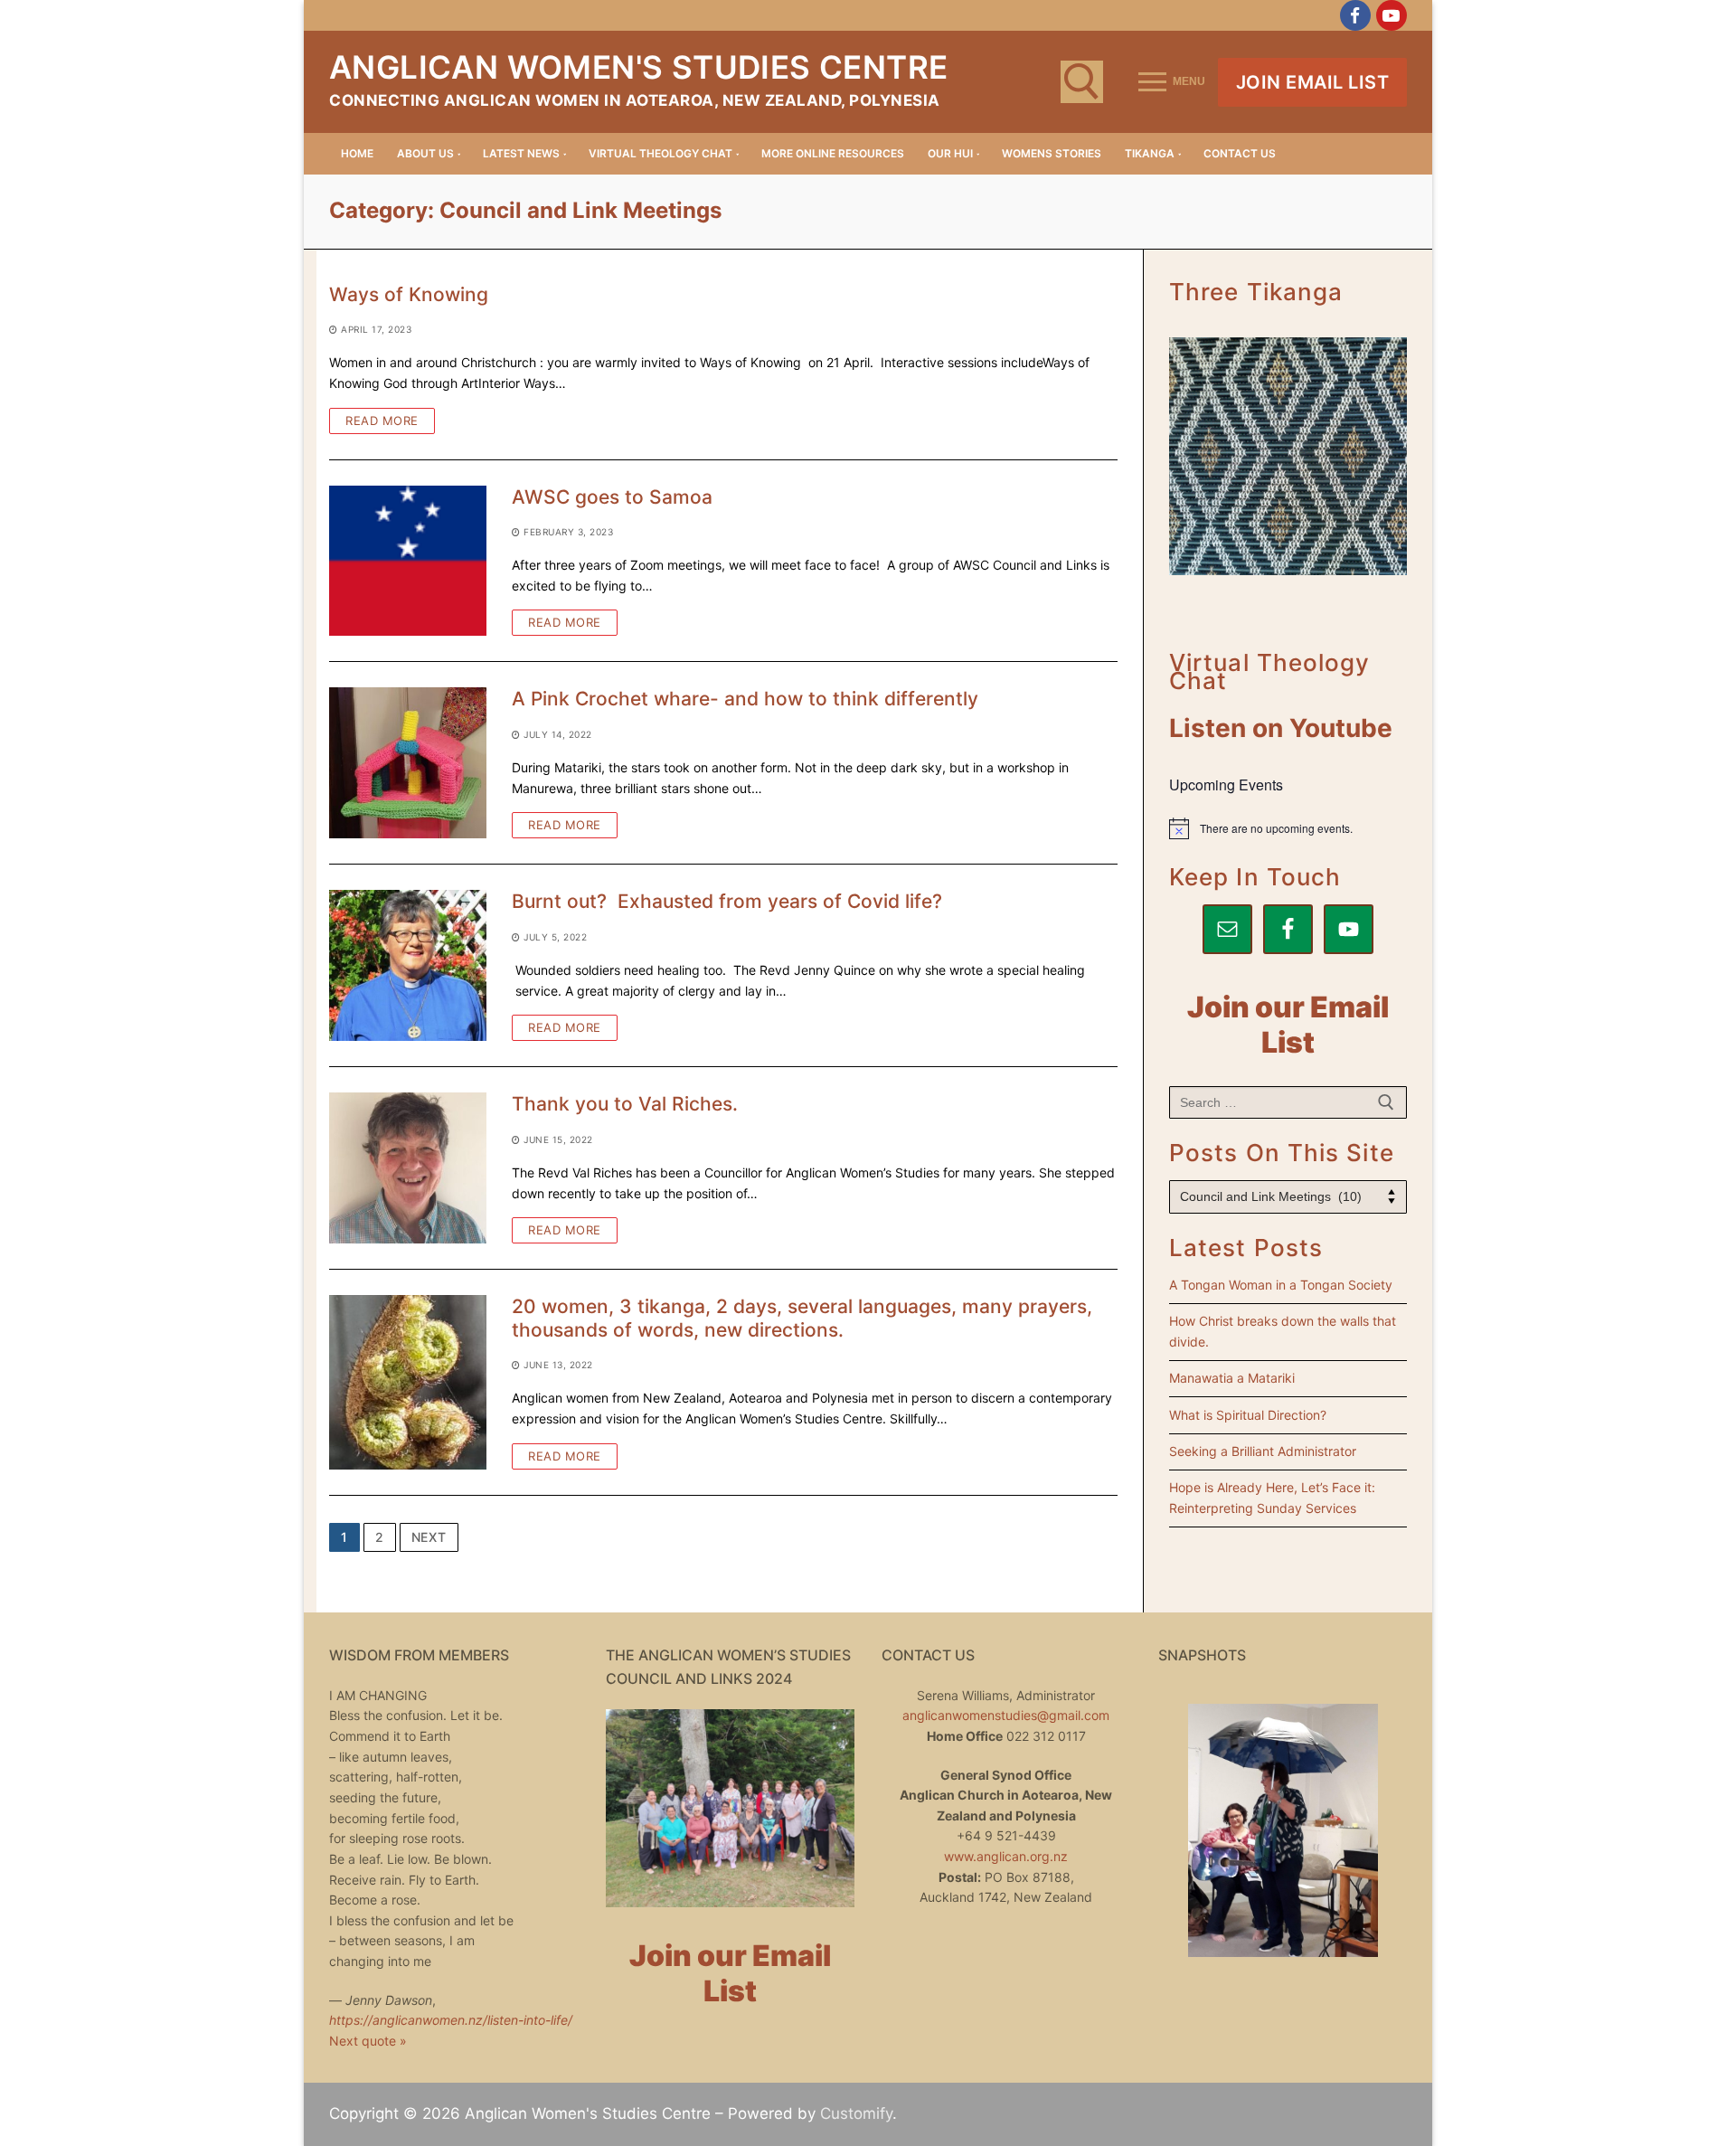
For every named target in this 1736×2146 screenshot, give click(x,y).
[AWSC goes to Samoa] (408, 561)
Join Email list (1313, 82)
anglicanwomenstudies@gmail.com (1006, 1715)
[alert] (1288, 828)
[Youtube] (1392, 15)
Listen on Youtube (1281, 728)
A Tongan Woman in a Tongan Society (1281, 1285)
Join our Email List (1288, 1025)
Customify (856, 2113)
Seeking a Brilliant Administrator (1263, 1451)
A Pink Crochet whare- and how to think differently (745, 699)
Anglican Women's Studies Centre (638, 67)
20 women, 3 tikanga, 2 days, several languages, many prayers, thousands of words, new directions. (802, 1318)
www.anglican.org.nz (1006, 1856)
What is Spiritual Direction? (1248, 1415)
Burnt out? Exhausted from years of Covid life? (727, 901)
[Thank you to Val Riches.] (408, 1168)
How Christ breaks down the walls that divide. (1283, 1331)
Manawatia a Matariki (1232, 1378)
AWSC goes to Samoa (612, 497)
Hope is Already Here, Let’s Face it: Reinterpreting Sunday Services (1272, 1498)
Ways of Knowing (409, 294)
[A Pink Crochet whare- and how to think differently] (408, 763)
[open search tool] (1082, 82)
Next (429, 1537)
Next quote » (368, 2041)
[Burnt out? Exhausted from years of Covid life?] (408, 965)
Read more (382, 421)
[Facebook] (1355, 15)
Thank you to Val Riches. (625, 1104)
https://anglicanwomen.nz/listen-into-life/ (451, 2020)
